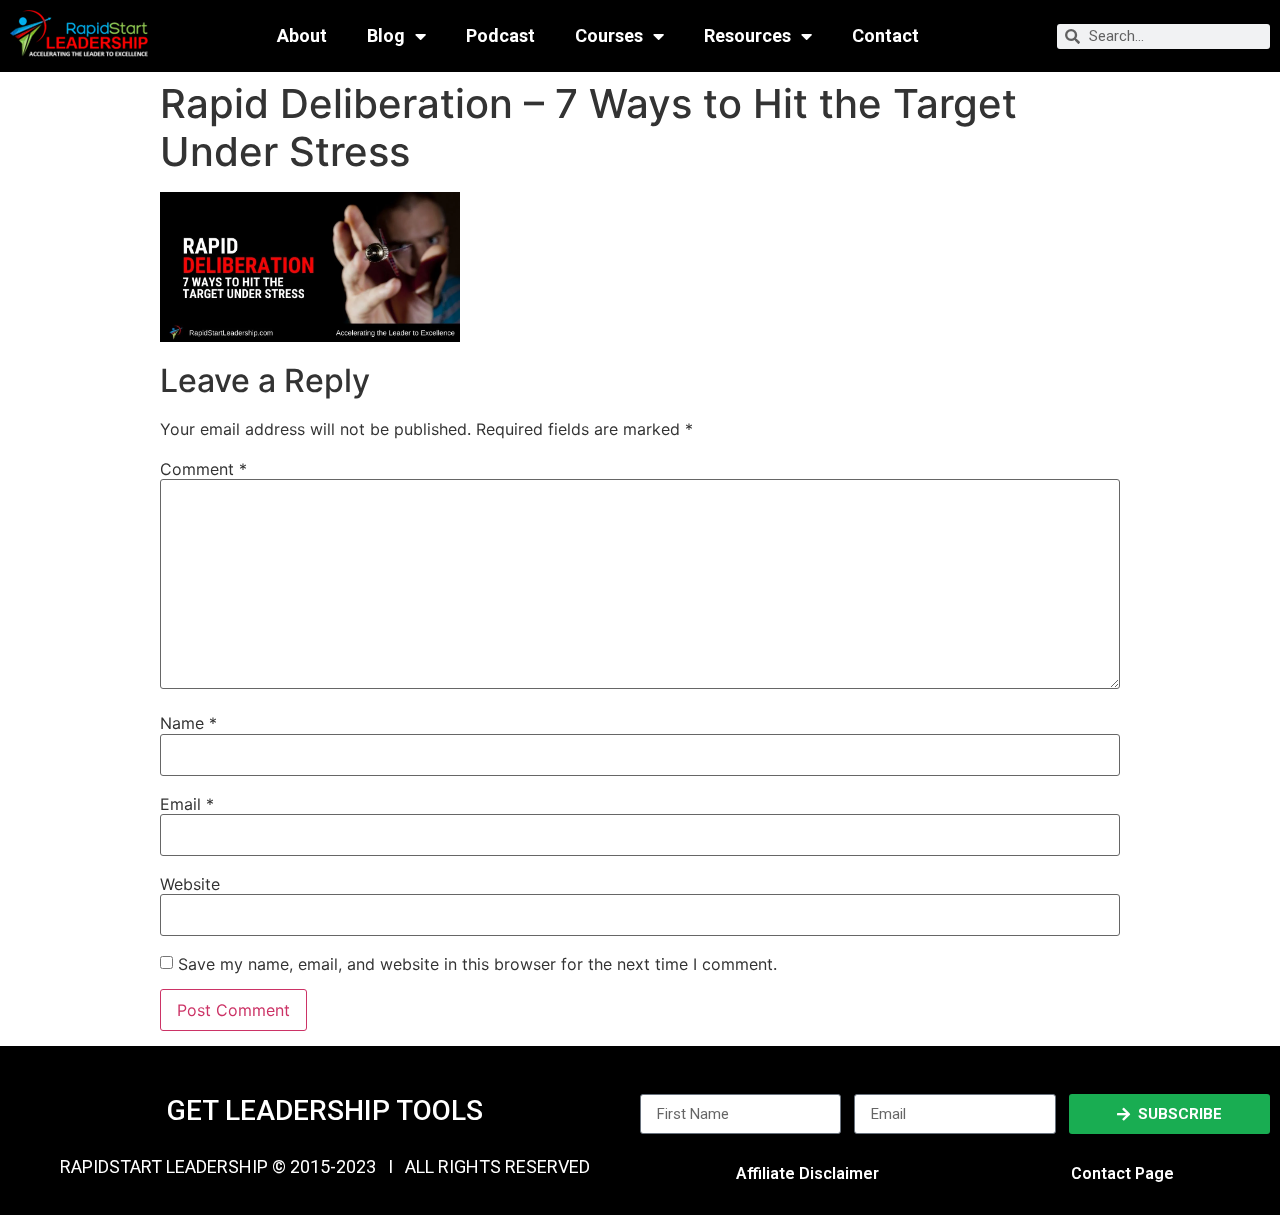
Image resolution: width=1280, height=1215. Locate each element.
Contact (885, 36)
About (302, 36)
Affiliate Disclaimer (807, 1173)
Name (188, 723)
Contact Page (1122, 1173)
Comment (203, 469)
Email (187, 804)
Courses (609, 36)
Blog (386, 36)
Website (190, 884)
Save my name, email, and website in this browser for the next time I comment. (477, 964)
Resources (747, 36)
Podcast (500, 36)
